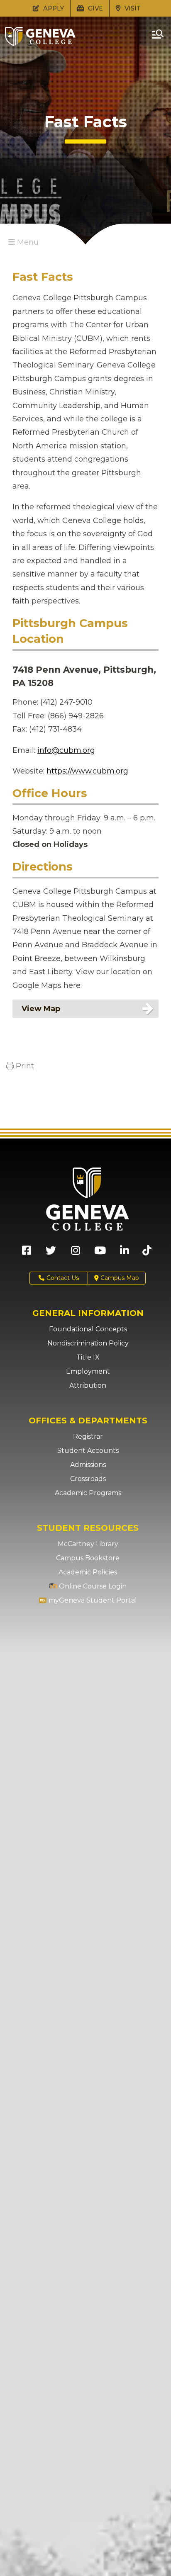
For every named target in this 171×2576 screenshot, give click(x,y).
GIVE (95, 8)
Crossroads (88, 1479)
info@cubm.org (66, 750)
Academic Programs (88, 1493)
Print (24, 1066)
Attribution (88, 1385)
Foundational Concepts (88, 1329)
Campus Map (119, 1278)
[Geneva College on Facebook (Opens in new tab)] (27, 1253)
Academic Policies (88, 1572)
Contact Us (63, 1278)
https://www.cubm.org (87, 771)
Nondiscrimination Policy (88, 1343)
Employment (88, 1371)
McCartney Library (88, 1544)
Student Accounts (88, 1451)
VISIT (132, 8)
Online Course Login (92, 1586)
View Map (41, 1009)
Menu (27, 242)
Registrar (88, 1436)
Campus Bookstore (88, 1558)
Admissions (88, 1465)
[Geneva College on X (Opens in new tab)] (51, 1253)
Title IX (88, 1357)
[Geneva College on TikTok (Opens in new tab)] (149, 1253)
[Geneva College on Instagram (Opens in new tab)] (76, 1253)
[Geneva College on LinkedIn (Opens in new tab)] (125, 1253)
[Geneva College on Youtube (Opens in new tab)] (100, 1253)
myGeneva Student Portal (92, 1600)
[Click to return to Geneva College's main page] (40, 44)
